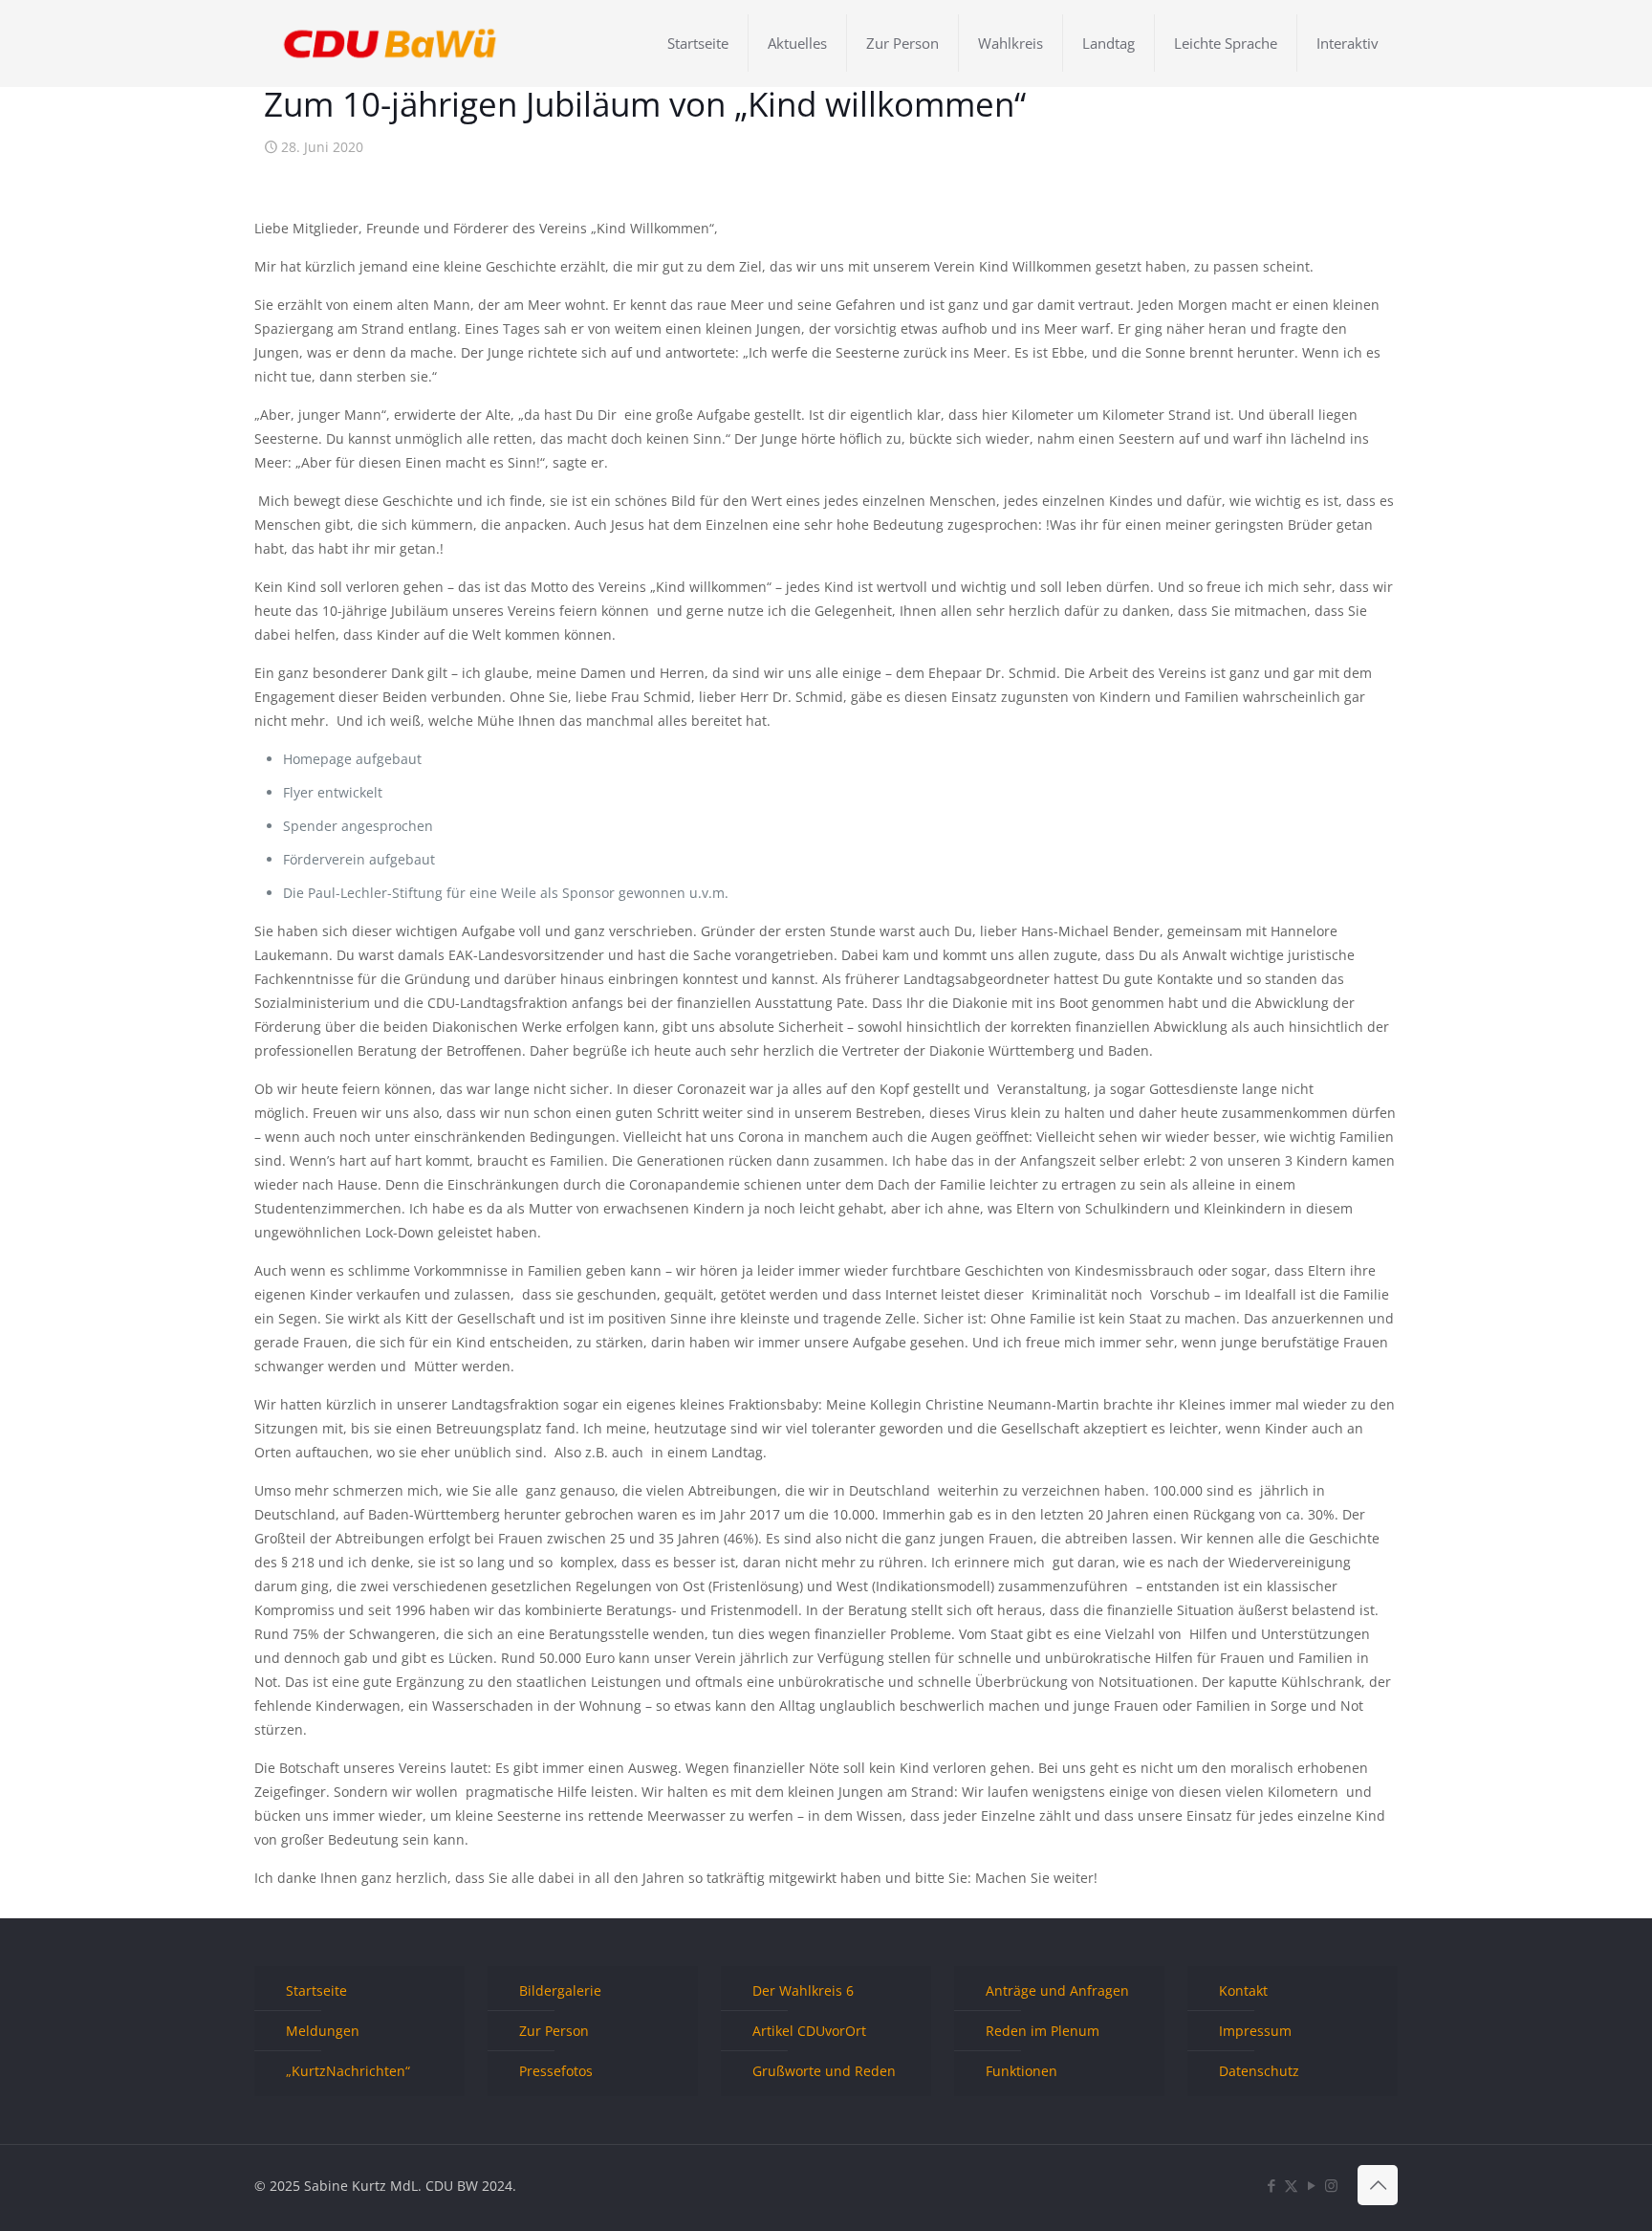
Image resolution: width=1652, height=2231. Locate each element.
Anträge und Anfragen (1057, 1990)
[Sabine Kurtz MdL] (390, 43)
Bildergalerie (560, 1990)
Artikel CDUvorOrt (809, 2031)
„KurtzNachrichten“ (348, 2071)
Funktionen (1022, 2071)
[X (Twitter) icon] (1291, 2185)
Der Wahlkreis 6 (803, 1990)
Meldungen (323, 2031)
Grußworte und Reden (824, 2071)
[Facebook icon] (1271, 2185)
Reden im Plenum (1043, 2031)
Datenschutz (1259, 2071)
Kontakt (1243, 1990)
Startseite (316, 1990)
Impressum (1255, 2031)
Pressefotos (556, 2071)
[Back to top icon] (1378, 2185)
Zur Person (554, 2031)
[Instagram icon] (1331, 2185)
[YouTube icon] (1311, 2185)
